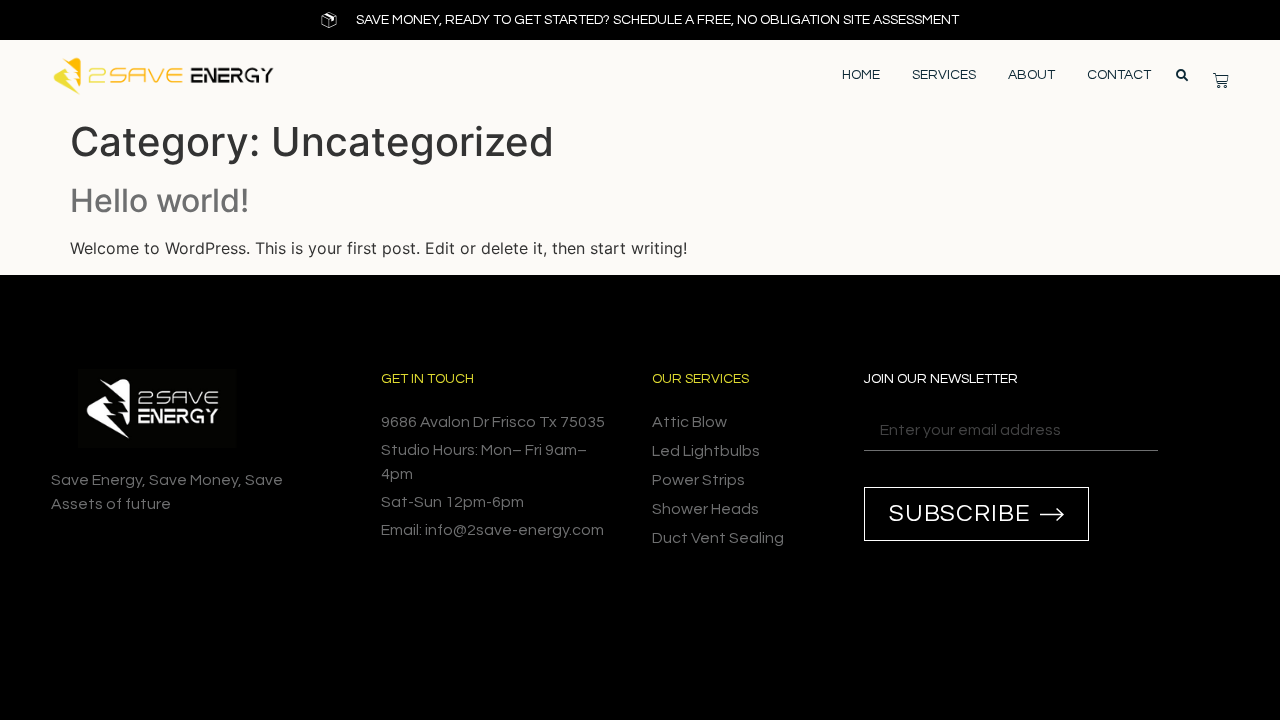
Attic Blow (689, 422)
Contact (1119, 75)
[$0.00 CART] (1221, 80)
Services (944, 75)
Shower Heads (705, 509)
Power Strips (698, 480)
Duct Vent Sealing (718, 538)
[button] (1182, 76)
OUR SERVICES (700, 379)
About (1031, 75)
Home (861, 75)
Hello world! (159, 200)
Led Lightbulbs (706, 451)
